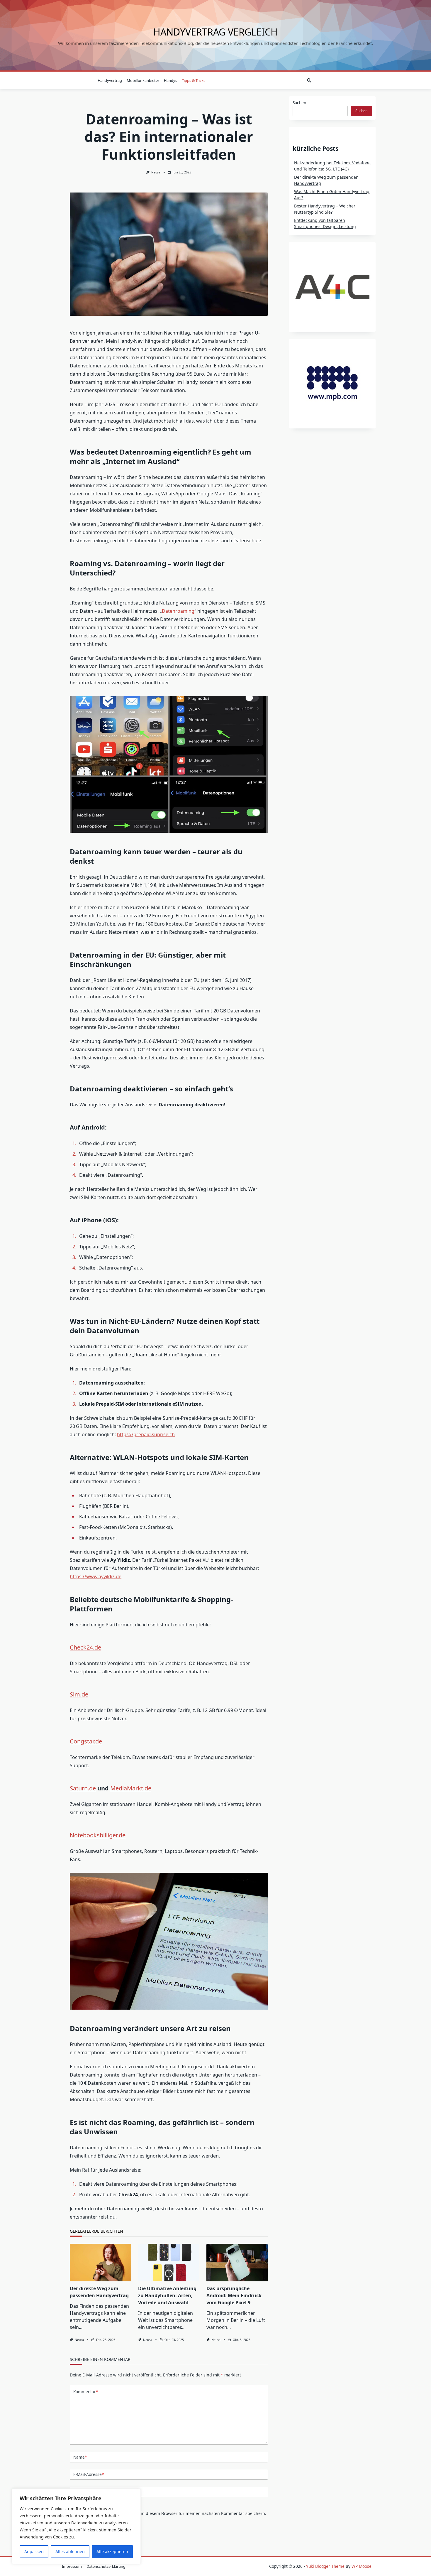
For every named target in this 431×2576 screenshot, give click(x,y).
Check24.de (85, 1647)
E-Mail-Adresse (89, 2474)
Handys (170, 80)
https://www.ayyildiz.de (96, 1576)
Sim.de (79, 1694)
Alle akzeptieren (112, 2551)
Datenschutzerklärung (106, 2566)
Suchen (299, 103)
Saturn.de (83, 1788)
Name (80, 2457)
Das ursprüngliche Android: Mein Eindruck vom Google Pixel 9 (234, 2295)
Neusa (156, 172)
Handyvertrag (110, 80)
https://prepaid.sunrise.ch (146, 1434)
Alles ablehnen (70, 2551)
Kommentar (86, 2392)
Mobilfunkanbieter (143, 80)
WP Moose (362, 2566)
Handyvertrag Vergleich (215, 32)
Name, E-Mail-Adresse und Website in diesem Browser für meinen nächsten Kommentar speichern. (168, 2513)
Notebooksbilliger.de (98, 1835)
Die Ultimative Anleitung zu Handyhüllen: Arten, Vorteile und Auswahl (167, 2295)
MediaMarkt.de (131, 1788)
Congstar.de (86, 1741)
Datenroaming (178, 611)
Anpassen (34, 2551)
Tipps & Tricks (194, 80)
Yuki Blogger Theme (325, 2566)
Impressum (72, 2566)
